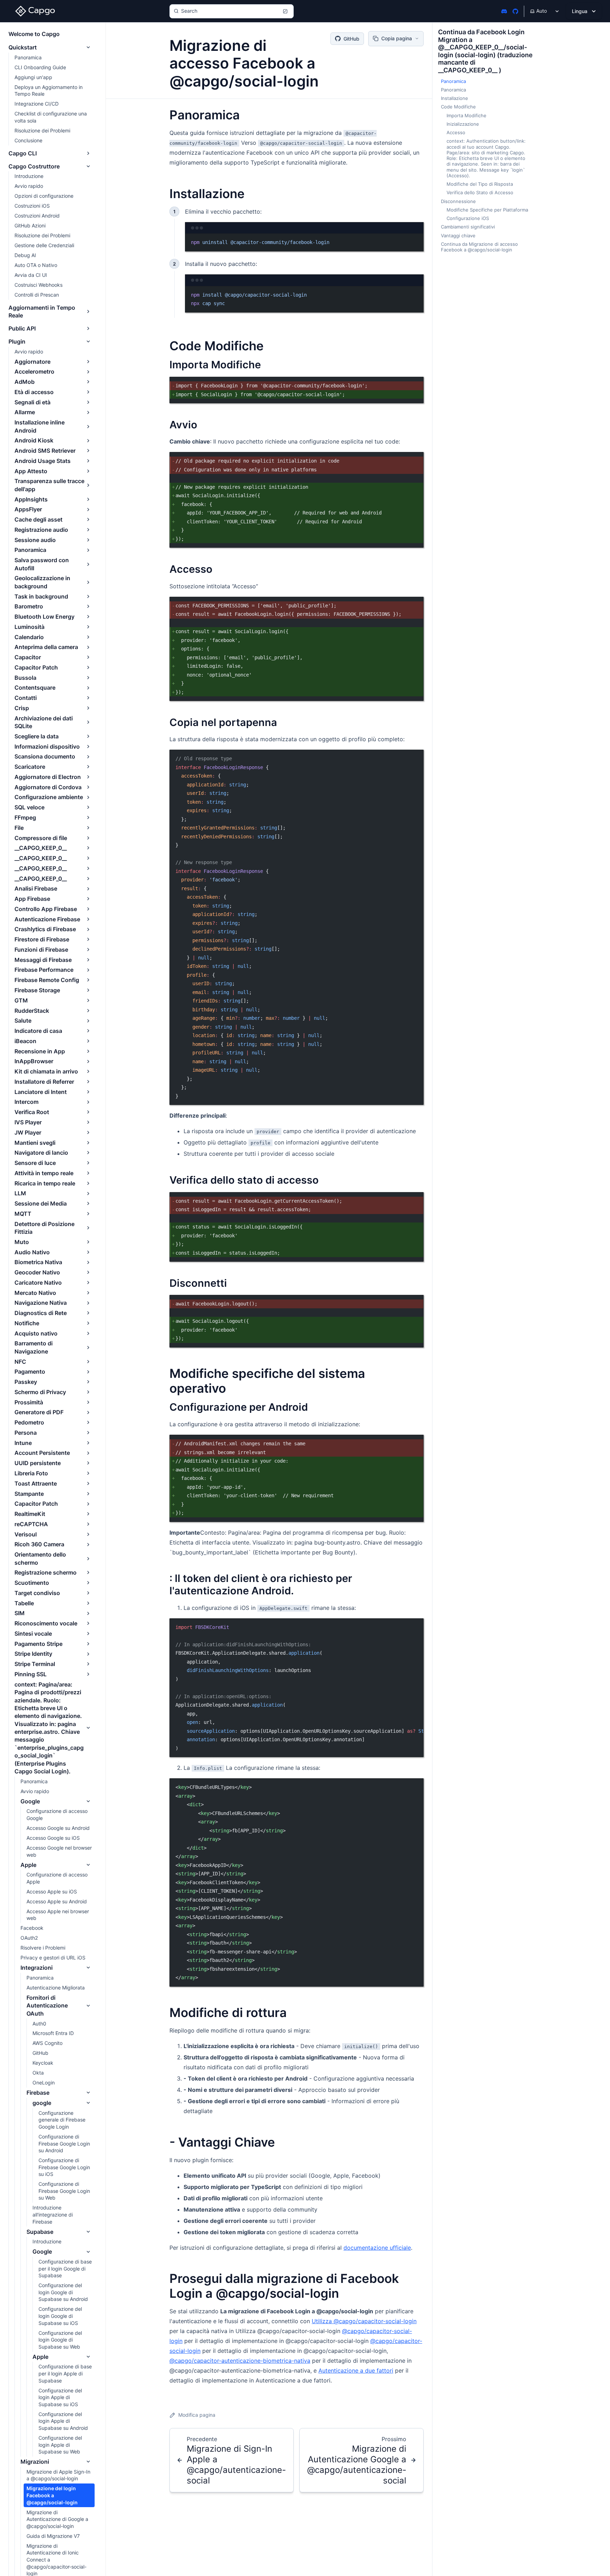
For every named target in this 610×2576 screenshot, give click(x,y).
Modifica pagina (197, 2415)
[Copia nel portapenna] (415, 385)
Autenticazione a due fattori (356, 2370)
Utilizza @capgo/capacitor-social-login (364, 2321)
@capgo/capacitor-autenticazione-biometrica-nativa (240, 2361)
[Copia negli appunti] (415, 1303)
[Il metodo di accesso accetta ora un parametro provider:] (415, 605)
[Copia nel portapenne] (415, 242)
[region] (297, 1688)
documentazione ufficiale (377, 2248)
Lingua (580, 11)
